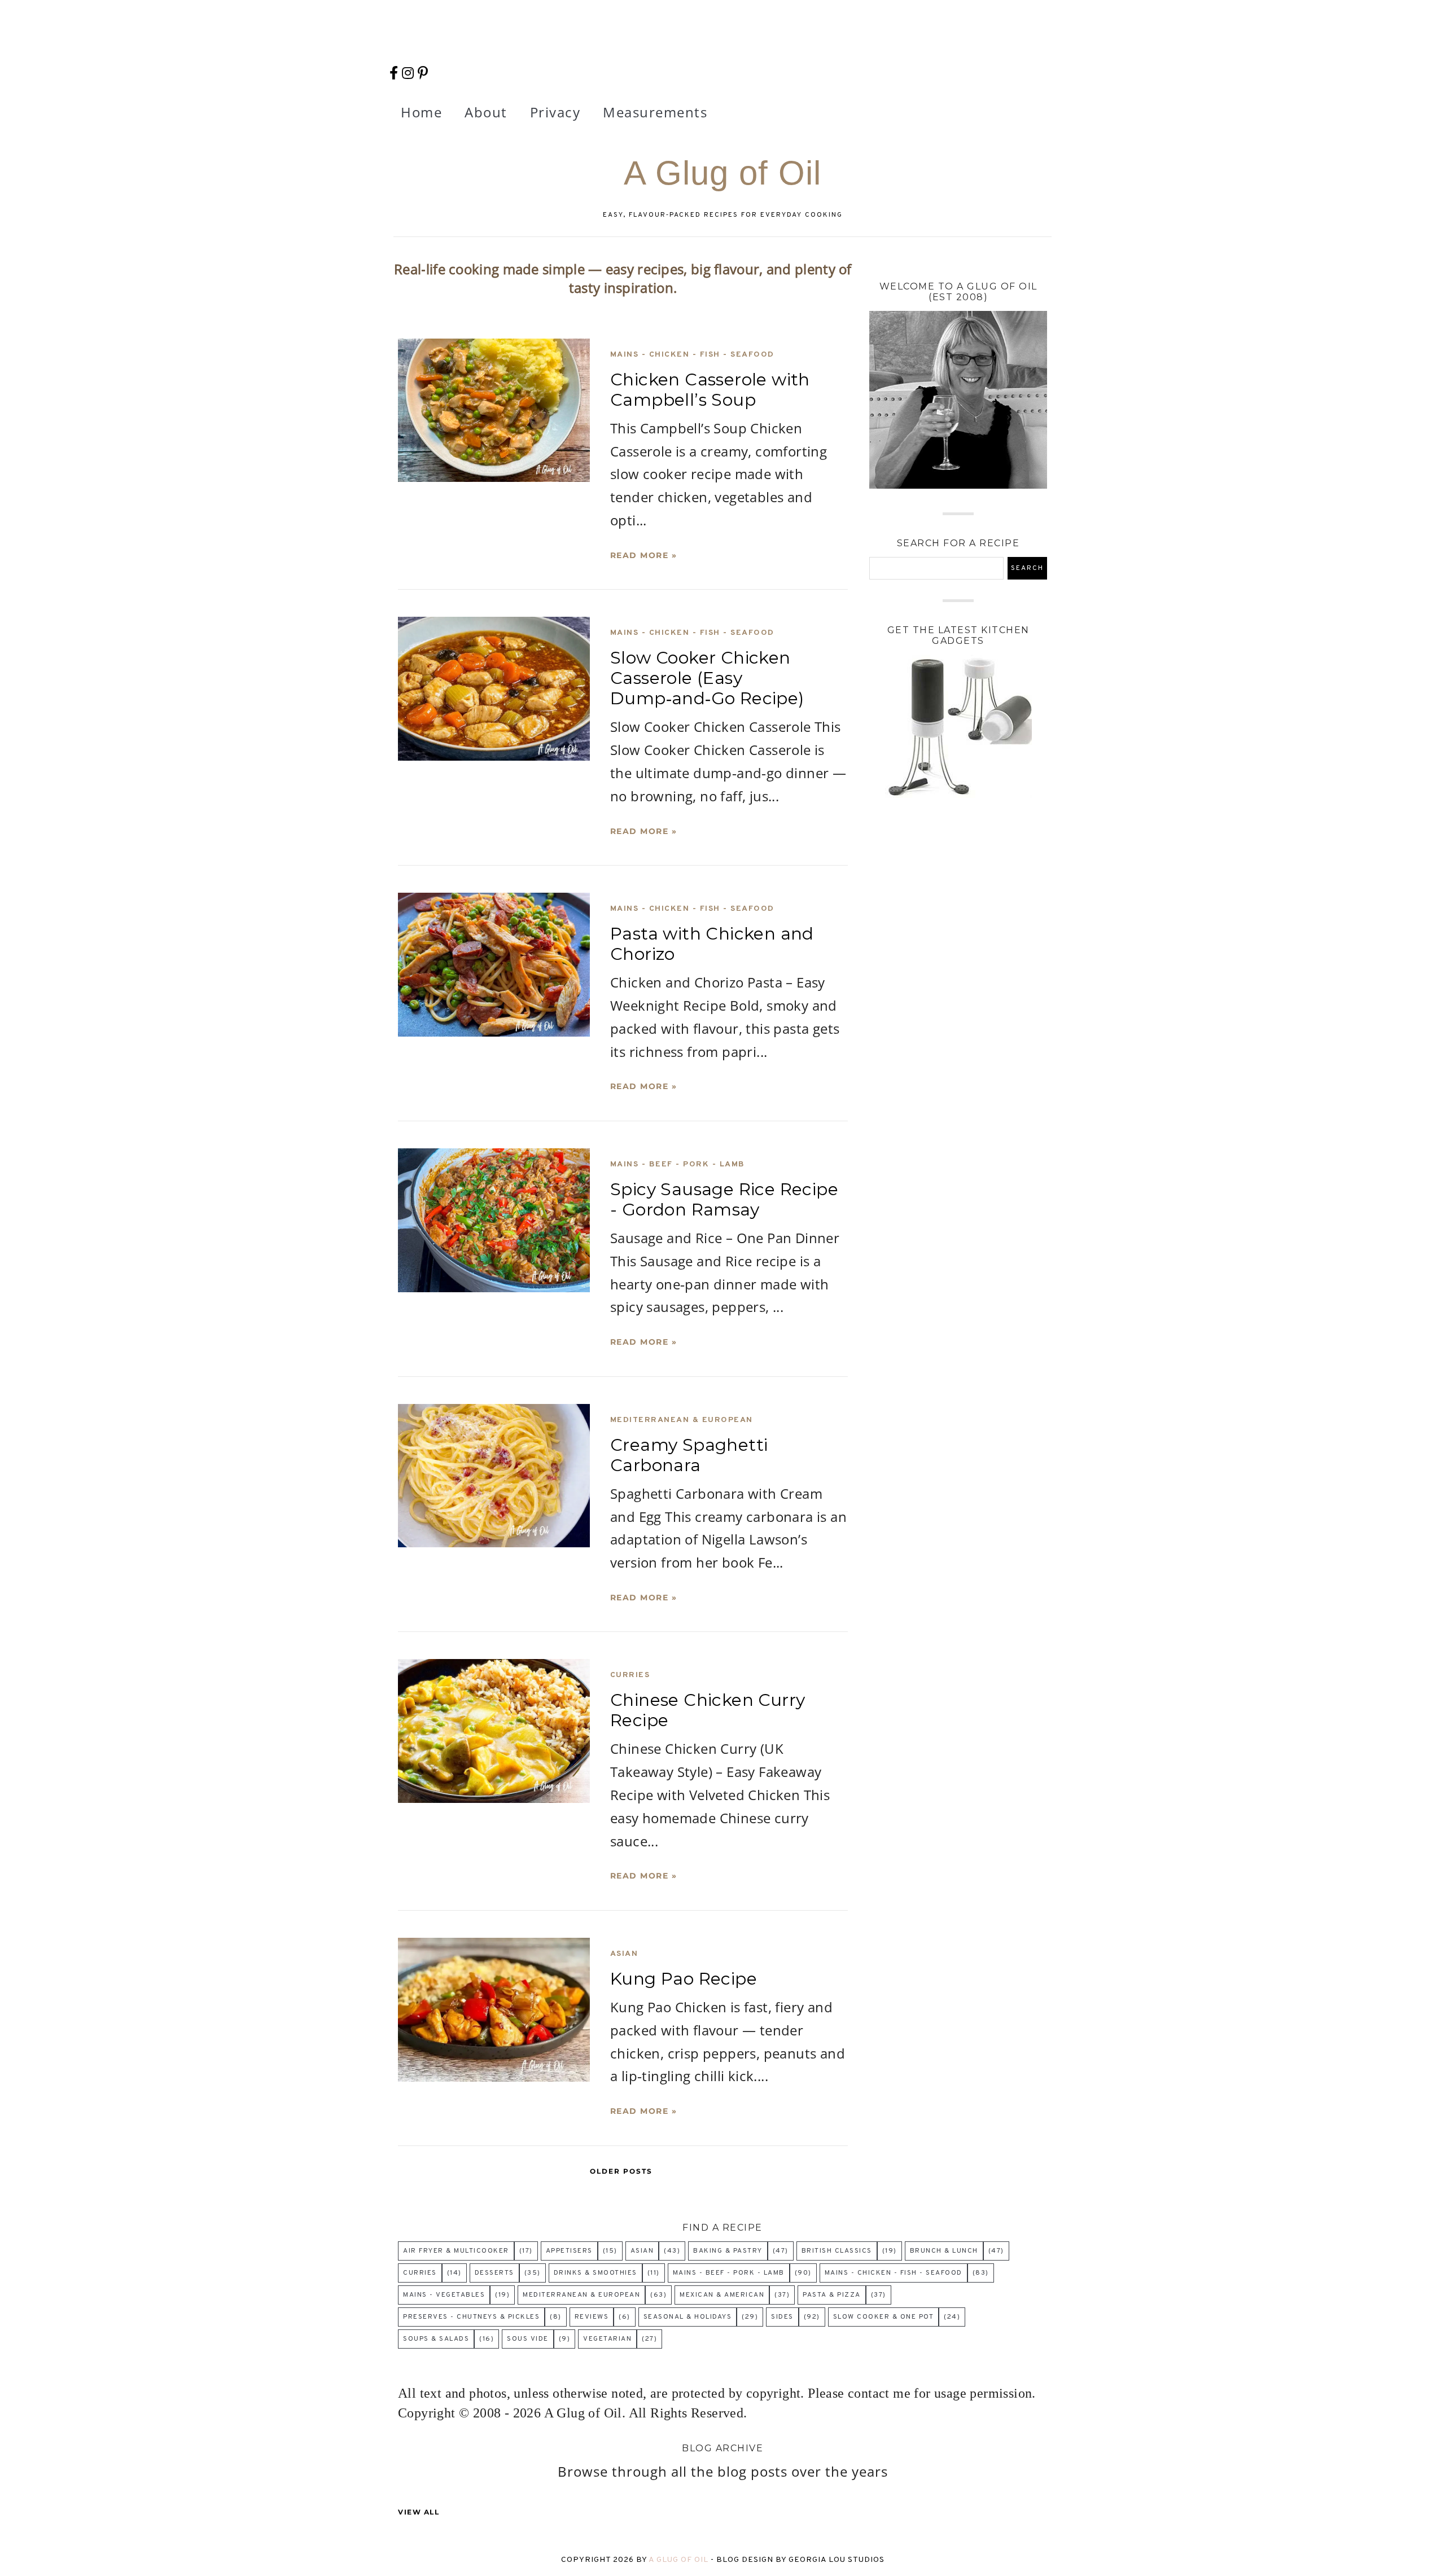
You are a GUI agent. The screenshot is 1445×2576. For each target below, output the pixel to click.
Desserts (494, 2273)
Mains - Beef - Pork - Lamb (678, 1164)
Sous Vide (528, 2339)
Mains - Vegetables (444, 2295)
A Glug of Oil (680, 2560)
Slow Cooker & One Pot (884, 2317)
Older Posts (621, 2171)
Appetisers (569, 2251)
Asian (624, 1954)
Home (421, 112)
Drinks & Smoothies (595, 2273)
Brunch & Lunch (944, 2251)
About (486, 112)
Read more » (644, 555)
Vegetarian (607, 2339)
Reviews (592, 2317)
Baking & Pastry (728, 2251)
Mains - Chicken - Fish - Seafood (692, 355)
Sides (782, 2317)
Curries (630, 1675)
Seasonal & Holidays (688, 2317)
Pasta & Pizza (832, 2295)
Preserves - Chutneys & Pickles (471, 2317)
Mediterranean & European (682, 1420)
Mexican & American (722, 2295)
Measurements (655, 112)
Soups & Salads (436, 2339)
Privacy (555, 112)
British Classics (837, 2251)
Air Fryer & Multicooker (456, 2251)
